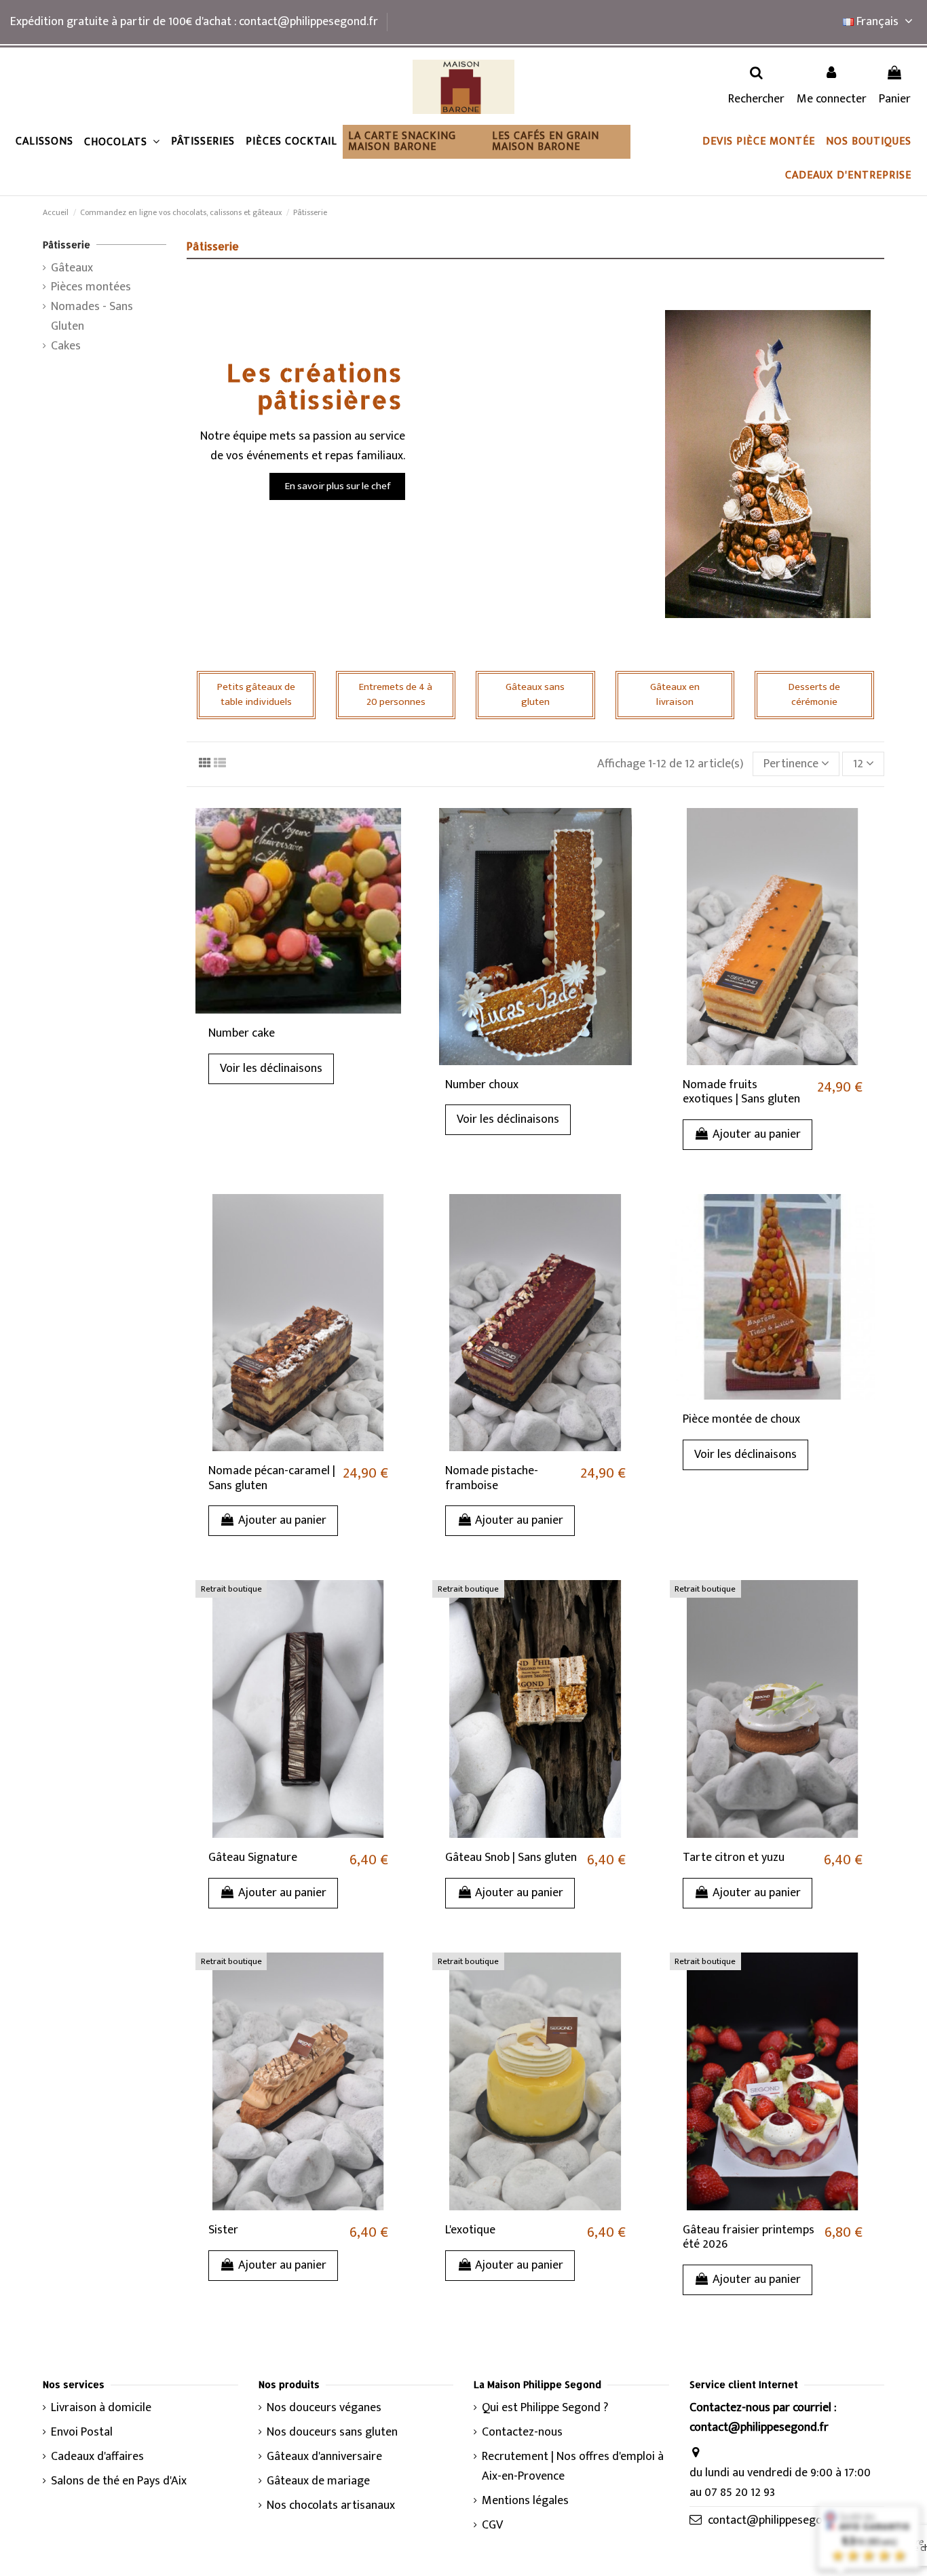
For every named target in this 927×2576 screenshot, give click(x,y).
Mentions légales (525, 2501)
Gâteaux (72, 268)
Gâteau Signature (253, 1858)
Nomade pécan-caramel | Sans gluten (272, 1478)
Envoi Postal (82, 2433)
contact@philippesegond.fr (777, 2520)
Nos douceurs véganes (324, 2408)
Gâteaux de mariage (318, 2481)
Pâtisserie (67, 245)
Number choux (482, 1085)
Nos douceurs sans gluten (332, 2433)
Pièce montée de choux (741, 1419)
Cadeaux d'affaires (97, 2457)
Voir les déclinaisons (271, 1069)
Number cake (242, 1033)
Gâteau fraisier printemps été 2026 (749, 2237)
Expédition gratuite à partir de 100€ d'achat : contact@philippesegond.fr (194, 22)
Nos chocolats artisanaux (331, 2506)
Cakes (66, 346)
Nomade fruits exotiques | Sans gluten (741, 1092)
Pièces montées (91, 287)
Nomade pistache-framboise (492, 1478)
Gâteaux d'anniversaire (324, 2457)
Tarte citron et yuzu (734, 1858)
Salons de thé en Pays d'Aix (119, 2481)
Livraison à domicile (101, 2408)
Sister (223, 2230)
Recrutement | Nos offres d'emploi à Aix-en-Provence (573, 2467)
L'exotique (470, 2230)
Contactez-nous (522, 2433)
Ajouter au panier (757, 1134)
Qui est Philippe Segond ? (545, 2408)
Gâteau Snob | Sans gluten (511, 1858)
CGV (492, 2525)
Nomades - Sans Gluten (92, 317)
